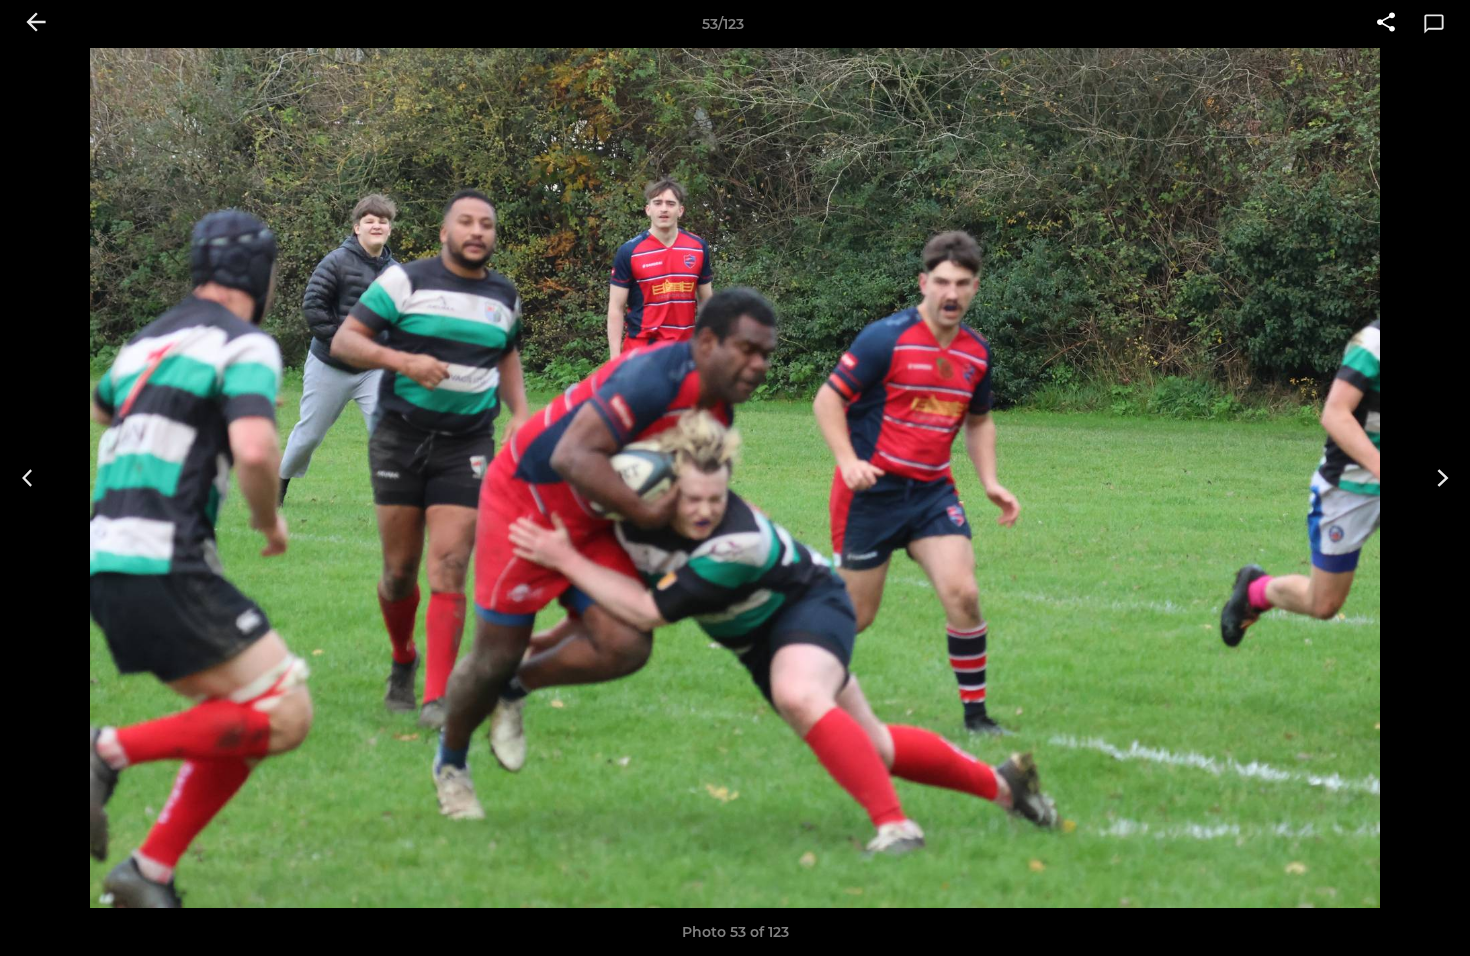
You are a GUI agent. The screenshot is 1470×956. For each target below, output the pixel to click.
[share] (1386, 24)
